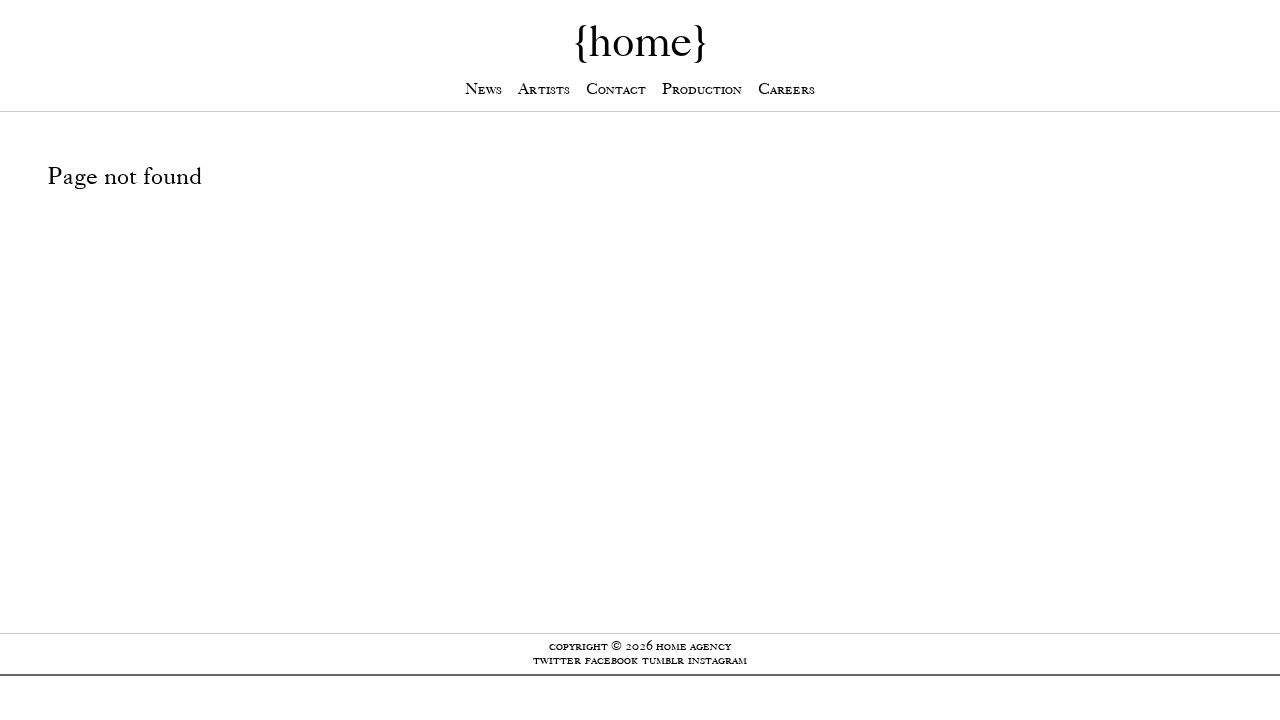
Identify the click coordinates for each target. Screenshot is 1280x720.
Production (702, 88)
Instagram (717, 659)
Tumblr (663, 659)
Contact (616, 88)
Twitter (557, 659)
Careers (786, 88)
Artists (544, 88)
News (483, 88)
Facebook (611, 659)
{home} (640, 41)
